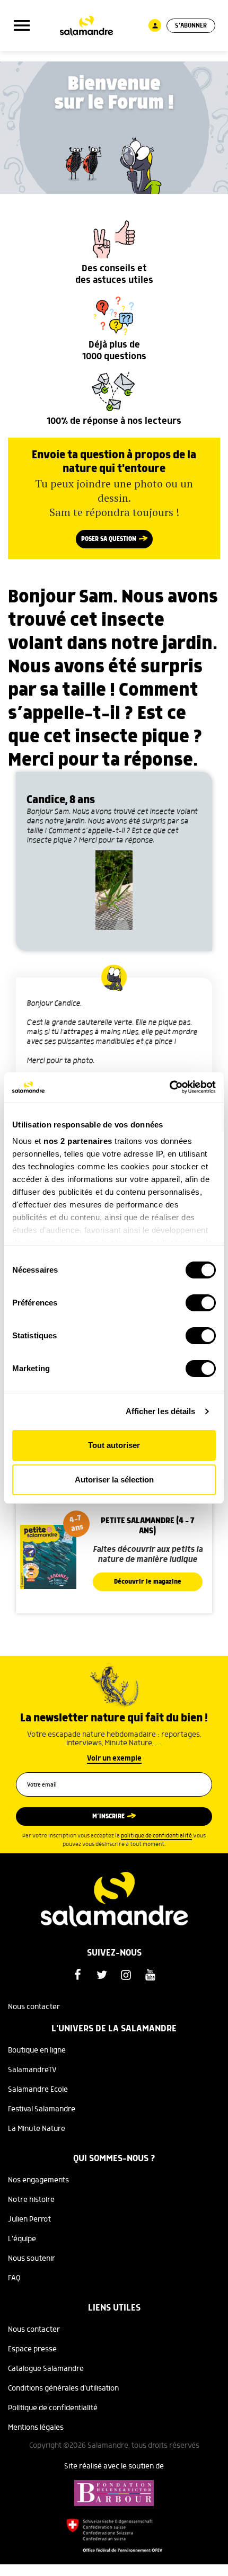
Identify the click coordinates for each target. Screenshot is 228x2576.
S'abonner (191, 26)
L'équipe (22, 2239)
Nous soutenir (32, 2259)
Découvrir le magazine (148, 1582)
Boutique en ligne (37, 2050)
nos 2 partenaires (78, 1141)
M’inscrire (108, 1816)
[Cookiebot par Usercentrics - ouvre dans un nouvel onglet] (169, 1087)
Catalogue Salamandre (46, 2369)
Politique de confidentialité (53, 2408)
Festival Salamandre (42, 2109)
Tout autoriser (114, 1445)
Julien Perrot (29, 2219)
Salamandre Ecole (38, 2090)
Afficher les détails (161, 1411)
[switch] (201, 1303)
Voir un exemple (114, 1758)
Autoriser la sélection (114, 1480)
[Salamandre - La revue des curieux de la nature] (86, 26)
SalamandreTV (32, 2070)
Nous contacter (34, 2007)
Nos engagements (38, 2180)
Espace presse (32, 2349)
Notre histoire (31, 2200)
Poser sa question (109, 539)
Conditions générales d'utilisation (63, 2388)
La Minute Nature (37, 2129)
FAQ (14, 2278)
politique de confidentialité (156, 1836)
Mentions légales (36, 2428)
